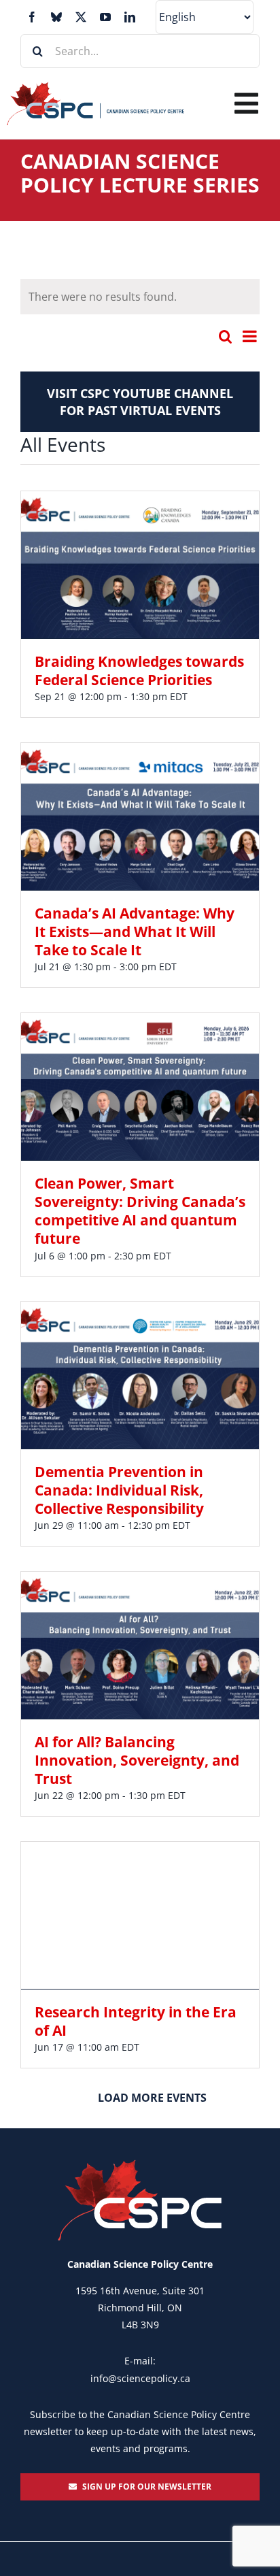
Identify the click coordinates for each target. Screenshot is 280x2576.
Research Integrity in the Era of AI (136, 2021)
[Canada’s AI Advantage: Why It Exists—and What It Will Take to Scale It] (140, 816)
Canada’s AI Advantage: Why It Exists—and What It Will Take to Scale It (135, 932)
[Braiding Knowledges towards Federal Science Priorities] (140, 565)
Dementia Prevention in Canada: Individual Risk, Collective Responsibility (119, 1490)
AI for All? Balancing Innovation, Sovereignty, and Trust (137, 1761)
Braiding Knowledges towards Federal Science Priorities (139, 671)
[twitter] (81, 17)
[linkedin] (130, 17)
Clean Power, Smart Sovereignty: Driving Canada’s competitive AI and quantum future (140, 1211)
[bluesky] (56, 17)
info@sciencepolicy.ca (140, 2378)
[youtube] (105, 17)
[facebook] (32, 17)
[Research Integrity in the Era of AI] (140, 1915)
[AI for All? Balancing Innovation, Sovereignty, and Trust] (140, 1645)
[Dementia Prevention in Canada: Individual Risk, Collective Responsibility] (140, 1375)
